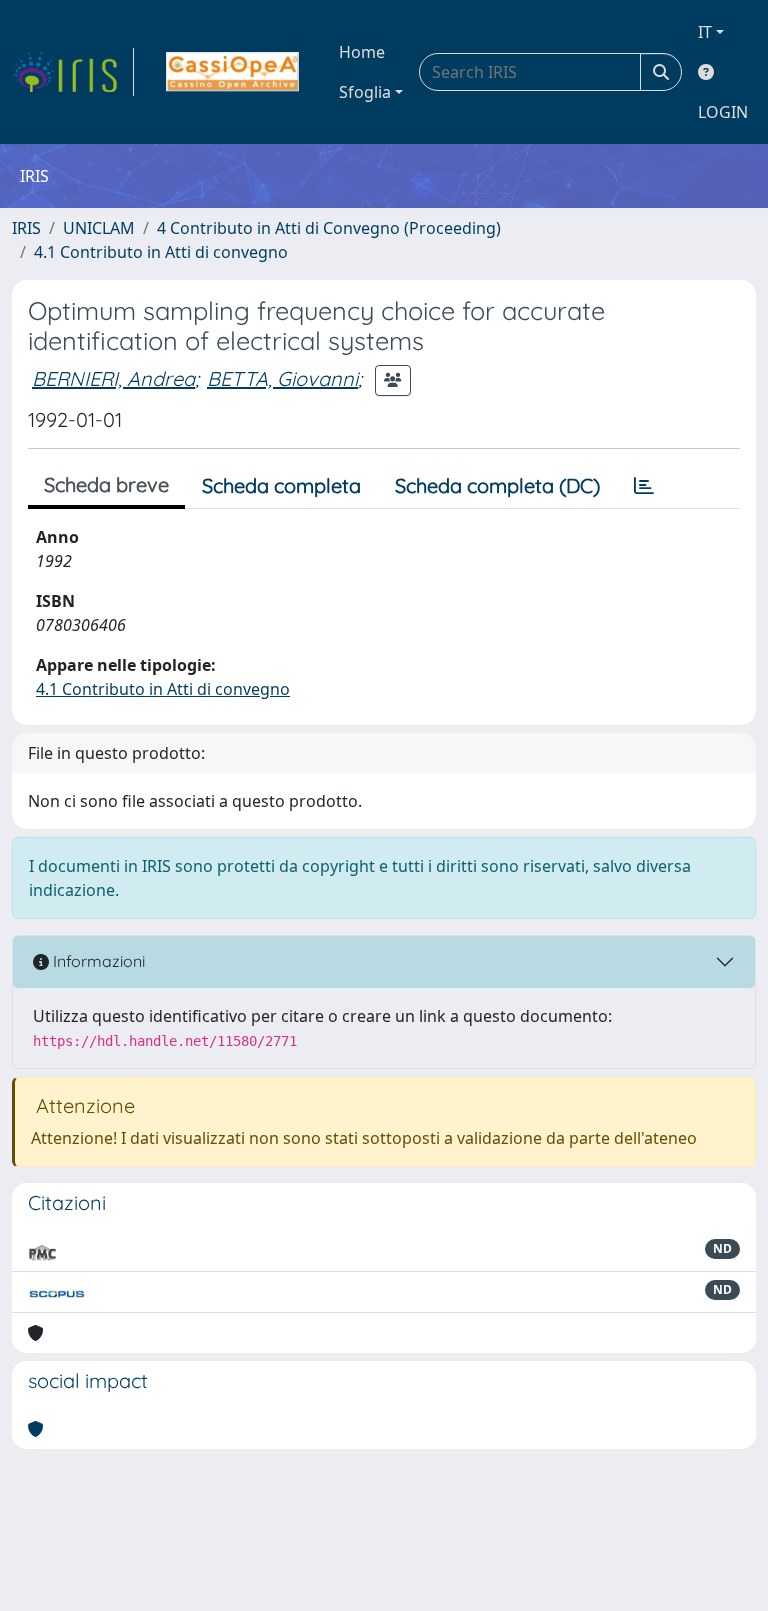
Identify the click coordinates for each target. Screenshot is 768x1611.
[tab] (644, 486)
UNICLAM (99, 228)
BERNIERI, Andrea (113, 378)
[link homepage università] (232, 72)
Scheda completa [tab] (281, 485)
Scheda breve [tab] (106, 484)
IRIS (26, 228)
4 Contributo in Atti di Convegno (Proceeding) (329, 228)
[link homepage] (73, 72)
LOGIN (723, 112)
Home (362, 52)
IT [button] (705, 32)
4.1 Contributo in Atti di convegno (161, 252)
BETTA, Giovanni (282, 378)
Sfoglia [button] (365, 92)
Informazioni (97, 961)
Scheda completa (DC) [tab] (497, 485)
